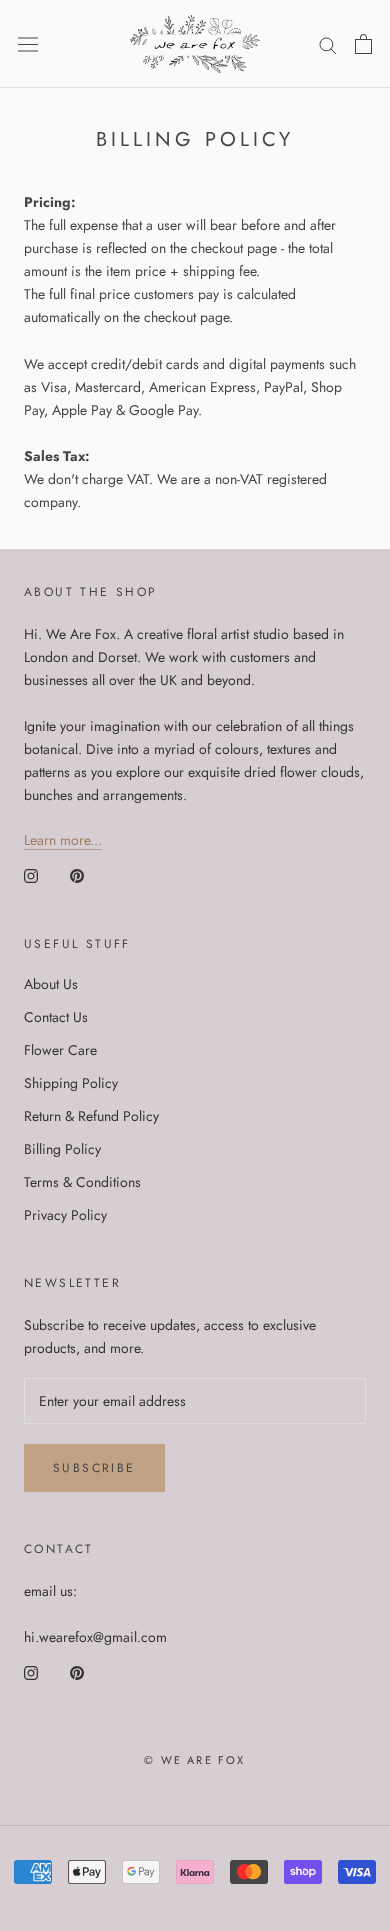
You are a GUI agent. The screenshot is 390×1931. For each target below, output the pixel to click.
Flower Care (60, 1050)
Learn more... (63, 840)
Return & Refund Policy (91, 1116)
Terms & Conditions (82, 1182)
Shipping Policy (71, 1083)
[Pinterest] (77, 875)
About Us (51, 984)
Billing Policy (62, 1149)
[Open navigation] (28, 44)
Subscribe (94, 1468)
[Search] (328, 43)
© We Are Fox (194, 1760)
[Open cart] (363, 44)
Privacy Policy (65, 1215)
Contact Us (56, 1017)
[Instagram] (31, 875)
